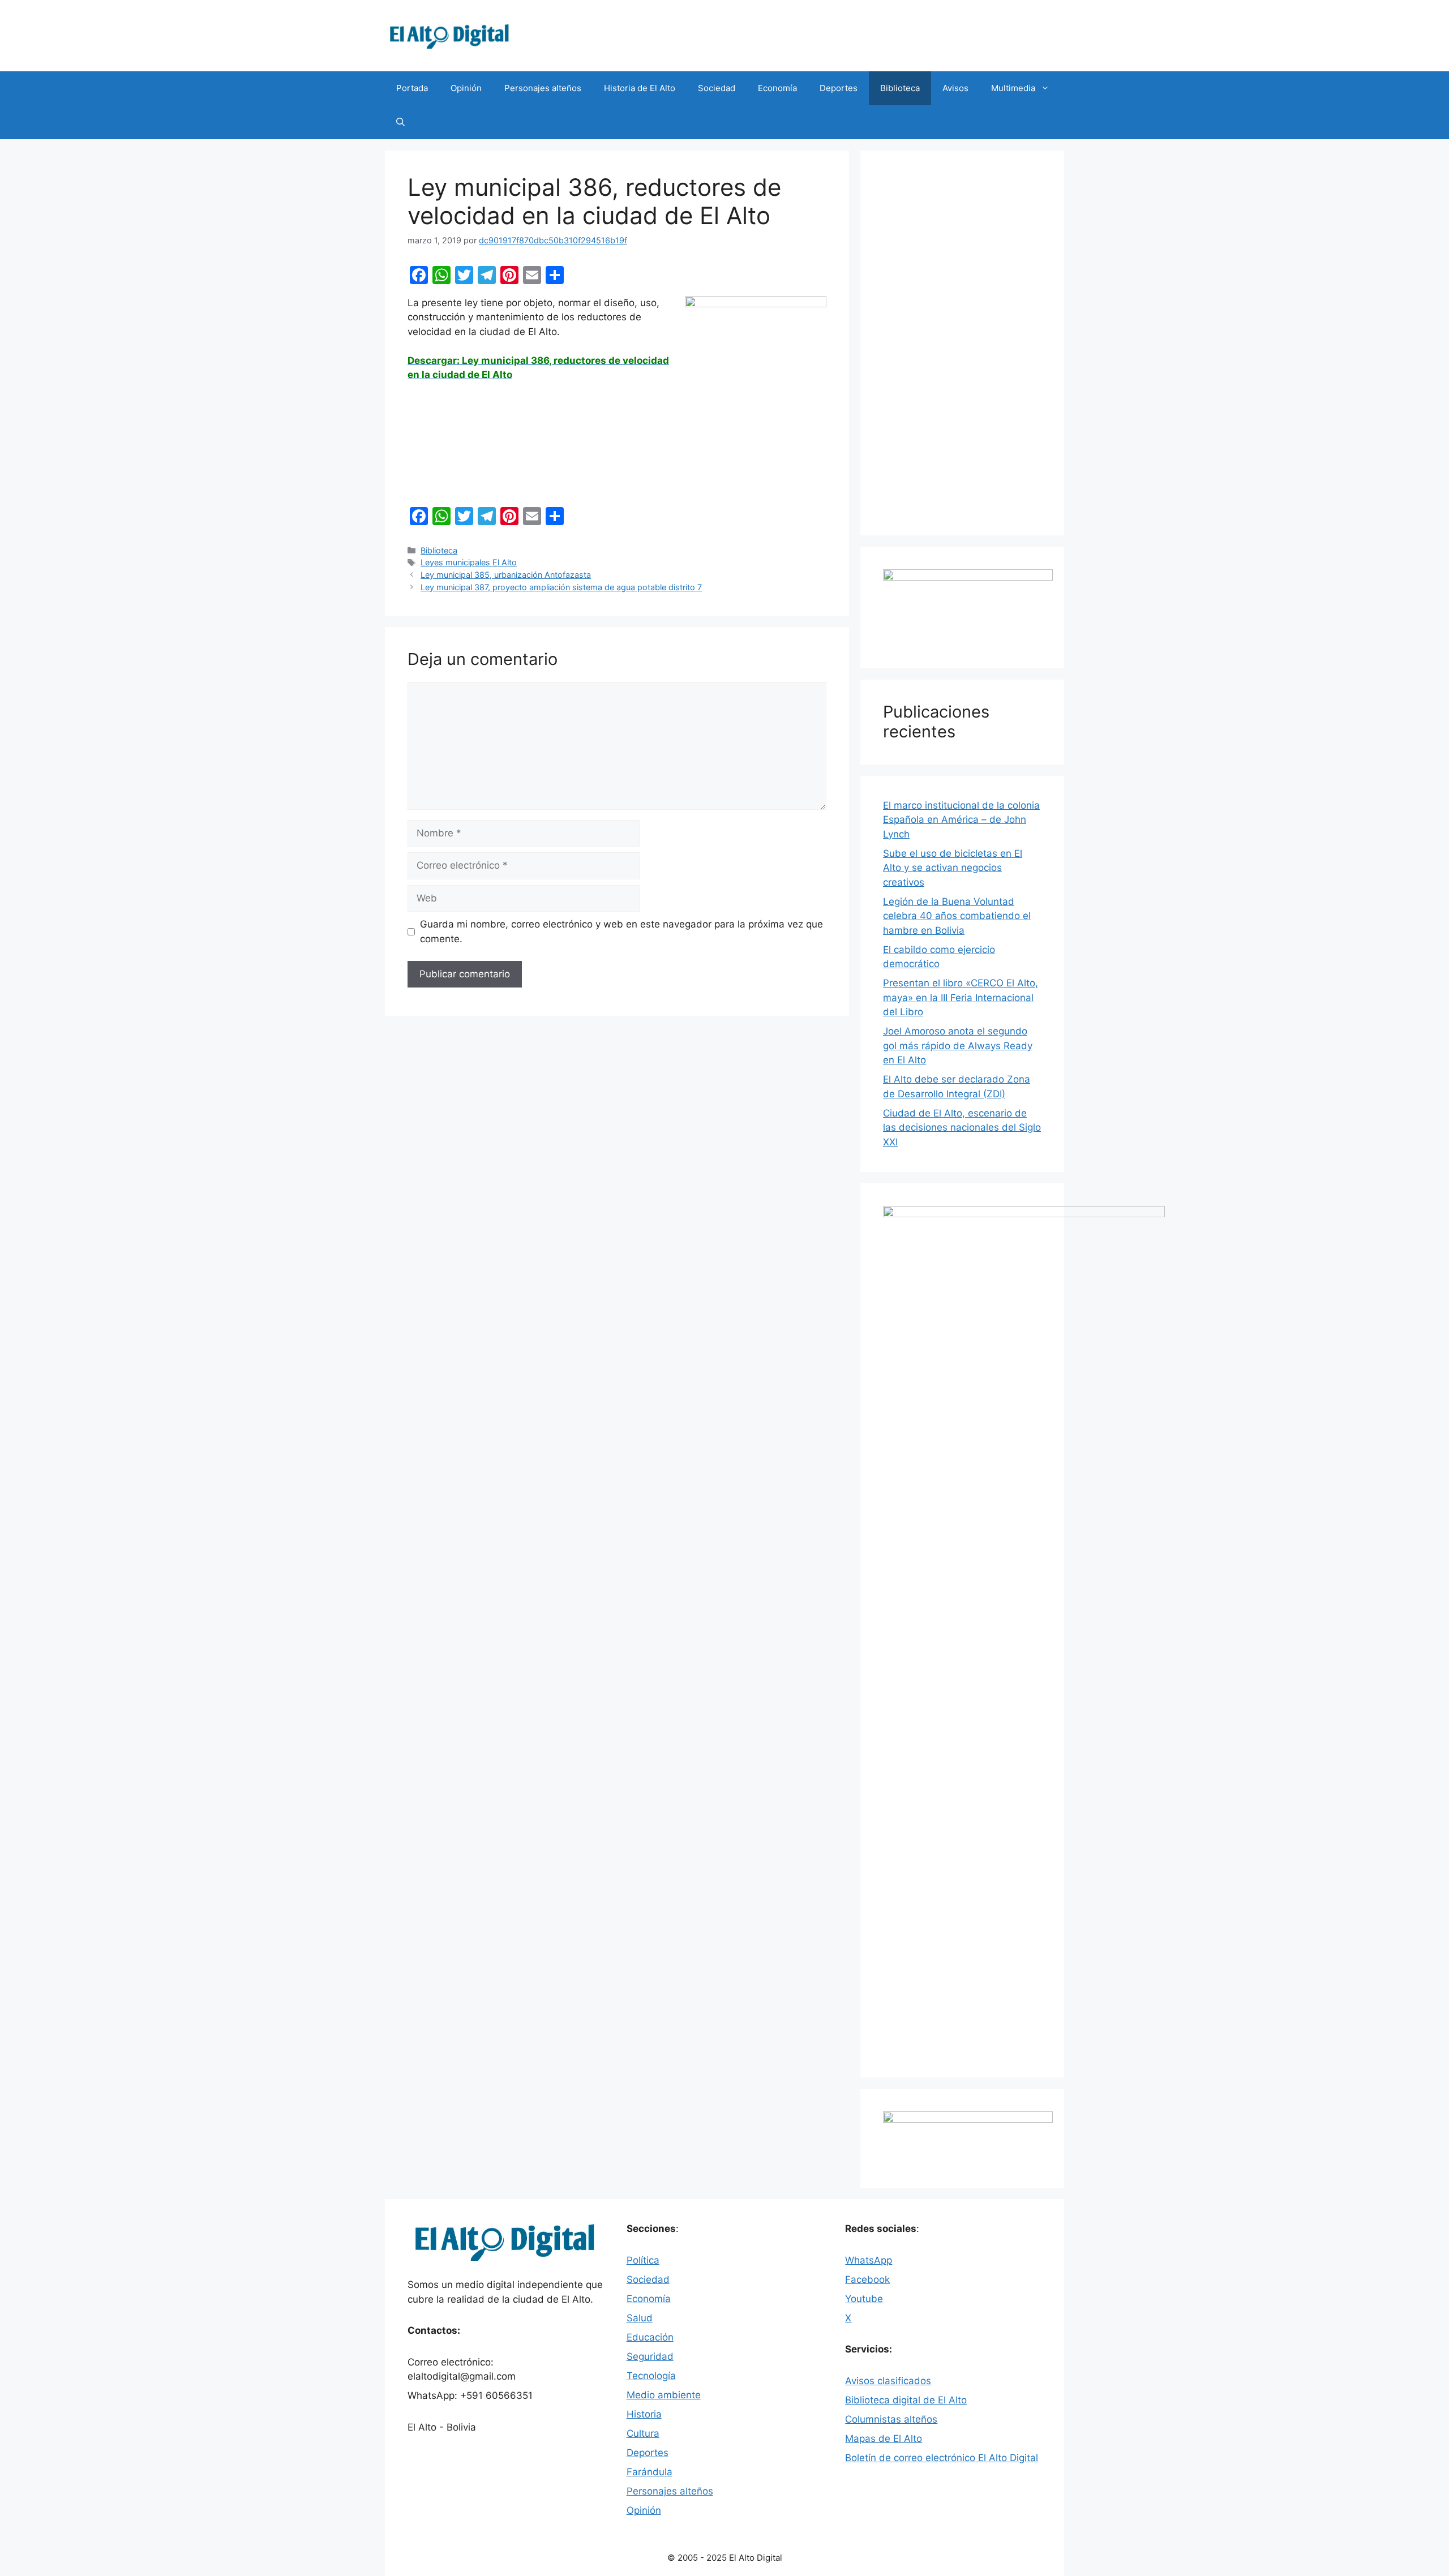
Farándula (650, 2472)
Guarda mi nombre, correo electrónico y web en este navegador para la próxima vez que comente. (621, 931)
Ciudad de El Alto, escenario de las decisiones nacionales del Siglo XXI (962, 1128)
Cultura (643, 2433)
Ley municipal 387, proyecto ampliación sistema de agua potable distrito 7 (561, 587)
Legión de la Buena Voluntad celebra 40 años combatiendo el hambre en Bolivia (957, 916)
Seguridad (650, 2356)
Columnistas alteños (891, 2419)
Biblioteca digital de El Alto (906, 2400)
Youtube (864, 2299)
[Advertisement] (962, 343)
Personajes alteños (543, 88)
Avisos (955, 88)
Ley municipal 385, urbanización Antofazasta (506, 575)
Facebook (867, 2279)
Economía (777, 88)
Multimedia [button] (1013, 88)
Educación (650, 2337)
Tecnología (651, 2376)
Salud (640, 2318)
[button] (400, 122)
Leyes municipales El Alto (469, 562)
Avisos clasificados (888, 2381)
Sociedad (717, 88)
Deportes (839, 88)
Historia (644, 2414)
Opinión (466, 88)
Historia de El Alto (640, 88)
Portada (412, 88)
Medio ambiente (664, 2395)
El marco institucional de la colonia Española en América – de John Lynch (961, 820)
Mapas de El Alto (884, 2438)
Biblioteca (900, 88)
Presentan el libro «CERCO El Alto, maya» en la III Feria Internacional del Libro (961, 997)
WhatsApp (869, 2260)
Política (643, 2260)
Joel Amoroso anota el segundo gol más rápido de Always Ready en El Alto (958, 1046)
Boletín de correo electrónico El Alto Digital (942, 2458)
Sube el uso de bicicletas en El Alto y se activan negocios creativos (953, 868)
